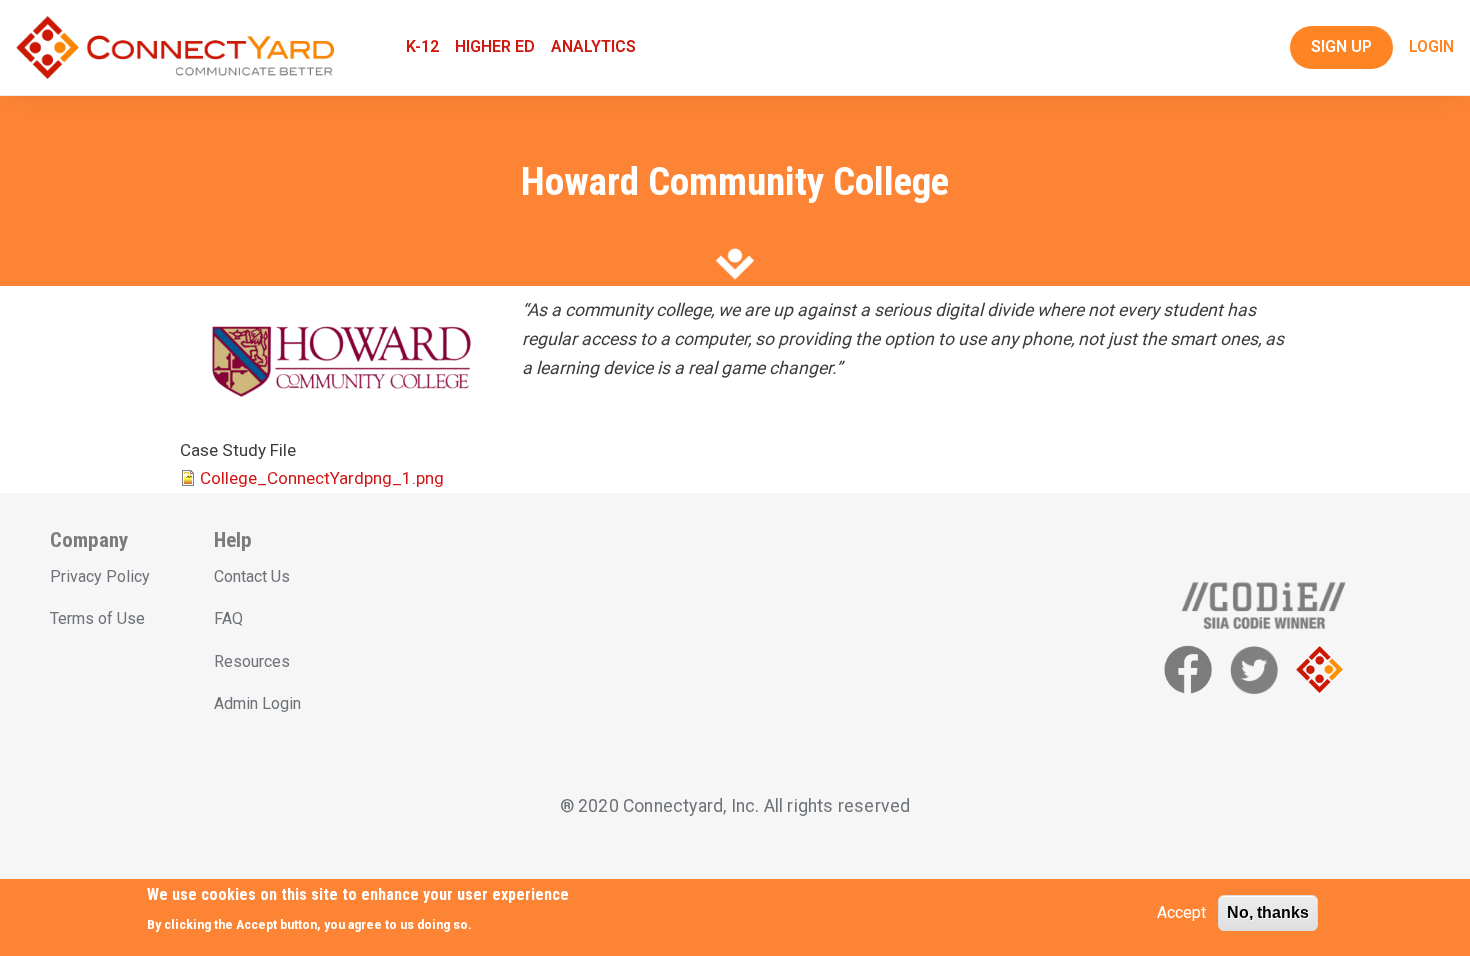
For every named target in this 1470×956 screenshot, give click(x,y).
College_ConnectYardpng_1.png (322, 478)
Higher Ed (495, 46)
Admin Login (257, 703)
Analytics (593, 46)
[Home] (175, 47)
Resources (252, 661)
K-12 (422, 46)
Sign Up (1341, 46)
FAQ (228, 618)
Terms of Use (97, 618)
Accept (1181, 912)
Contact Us (252, 576)
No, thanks (1268, 912)
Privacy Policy (100, 576)
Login (1431, 46)
